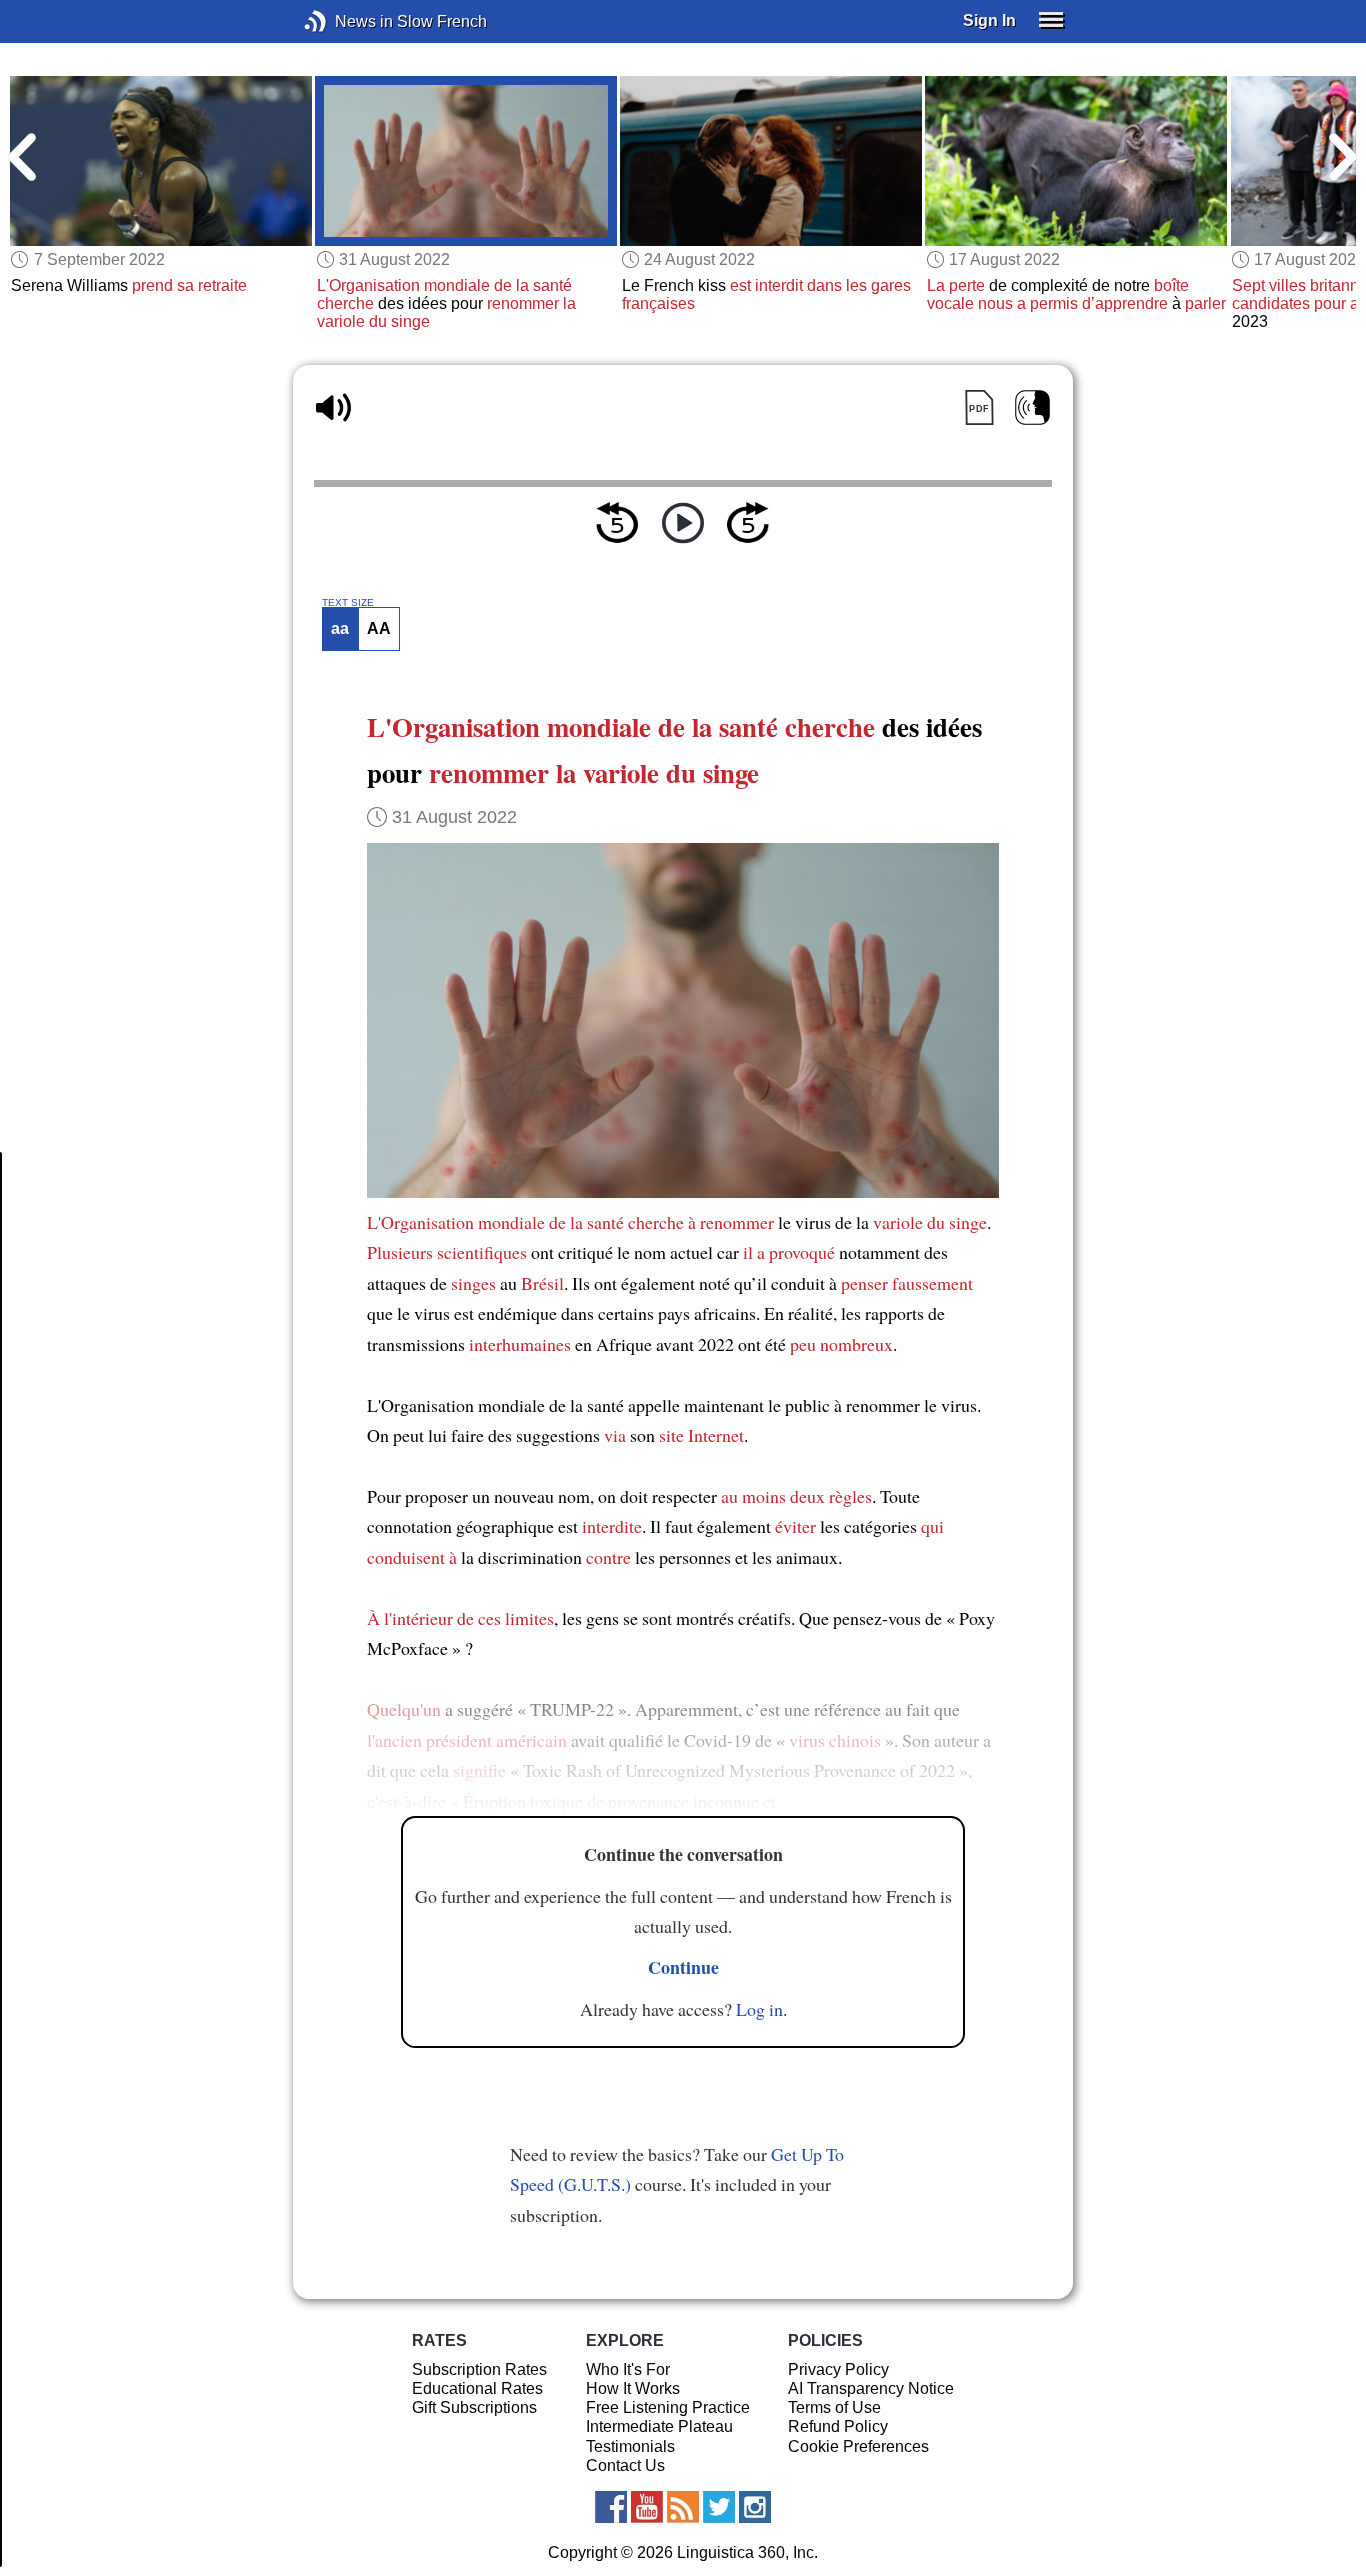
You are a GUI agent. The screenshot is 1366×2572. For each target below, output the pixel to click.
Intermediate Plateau (659, 2426)
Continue (683, 1967)
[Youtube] (647, 2507)
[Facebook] (611, 2507)
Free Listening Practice (668, 2407)
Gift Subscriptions (474, 2407)
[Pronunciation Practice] (1032, 407)
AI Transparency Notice (871, 2388)
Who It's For (628, 2369)
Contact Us (625, 2465)
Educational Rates (477, 2388)
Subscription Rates (479, 2369)
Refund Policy (838, 2426)
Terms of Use (834, 2407)
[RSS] (683, 2507)
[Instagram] (755, 2507)
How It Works (633, 2388)
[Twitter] (719, 2507)
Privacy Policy (838, 2369)
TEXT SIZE (348, 603)
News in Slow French (345, 21)
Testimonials (630, 2446)
